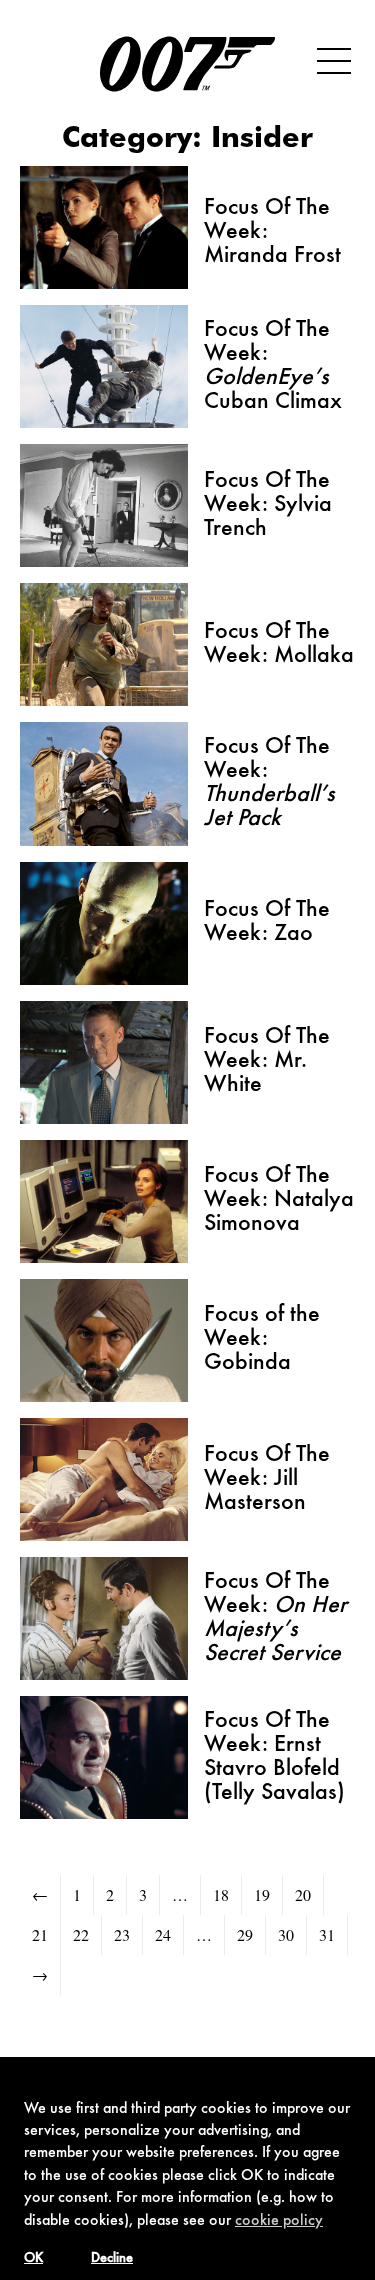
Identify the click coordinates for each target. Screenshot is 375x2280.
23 (122, 1934)
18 (221, 1894)
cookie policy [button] (279, 2221)
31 (327, 1934)
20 (303, 1894)
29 (245, 1934)
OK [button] (33, 2259)
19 (262, 1894)
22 (81, 1934)
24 (163, 1934)
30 (286, 1934)
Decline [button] (112, 2259)
